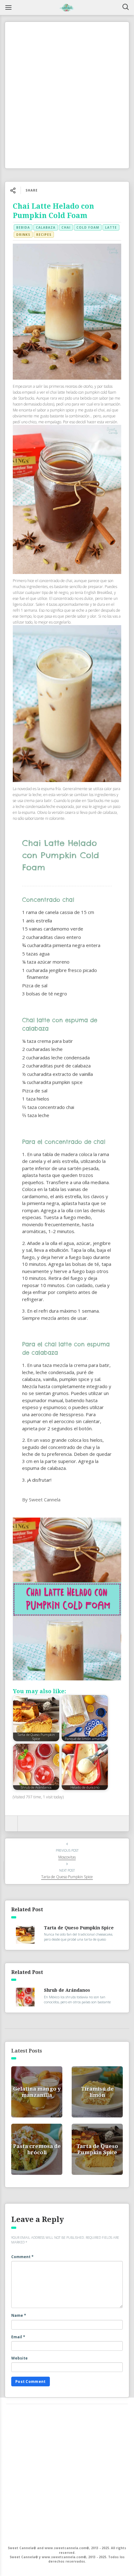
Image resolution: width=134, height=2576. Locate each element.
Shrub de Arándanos (67, 1990)
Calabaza (46, 227)
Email (18, 2337)
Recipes (44, 235)
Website (19, 2358)
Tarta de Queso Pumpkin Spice (67, 1877)
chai (66, 227)
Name (19, 2315)
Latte (111, 227)
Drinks (23, 235)
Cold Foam (88, 227)
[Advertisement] (67, 95)
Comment (22, 2257)
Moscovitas (67, 1857)
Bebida (23, 227)
